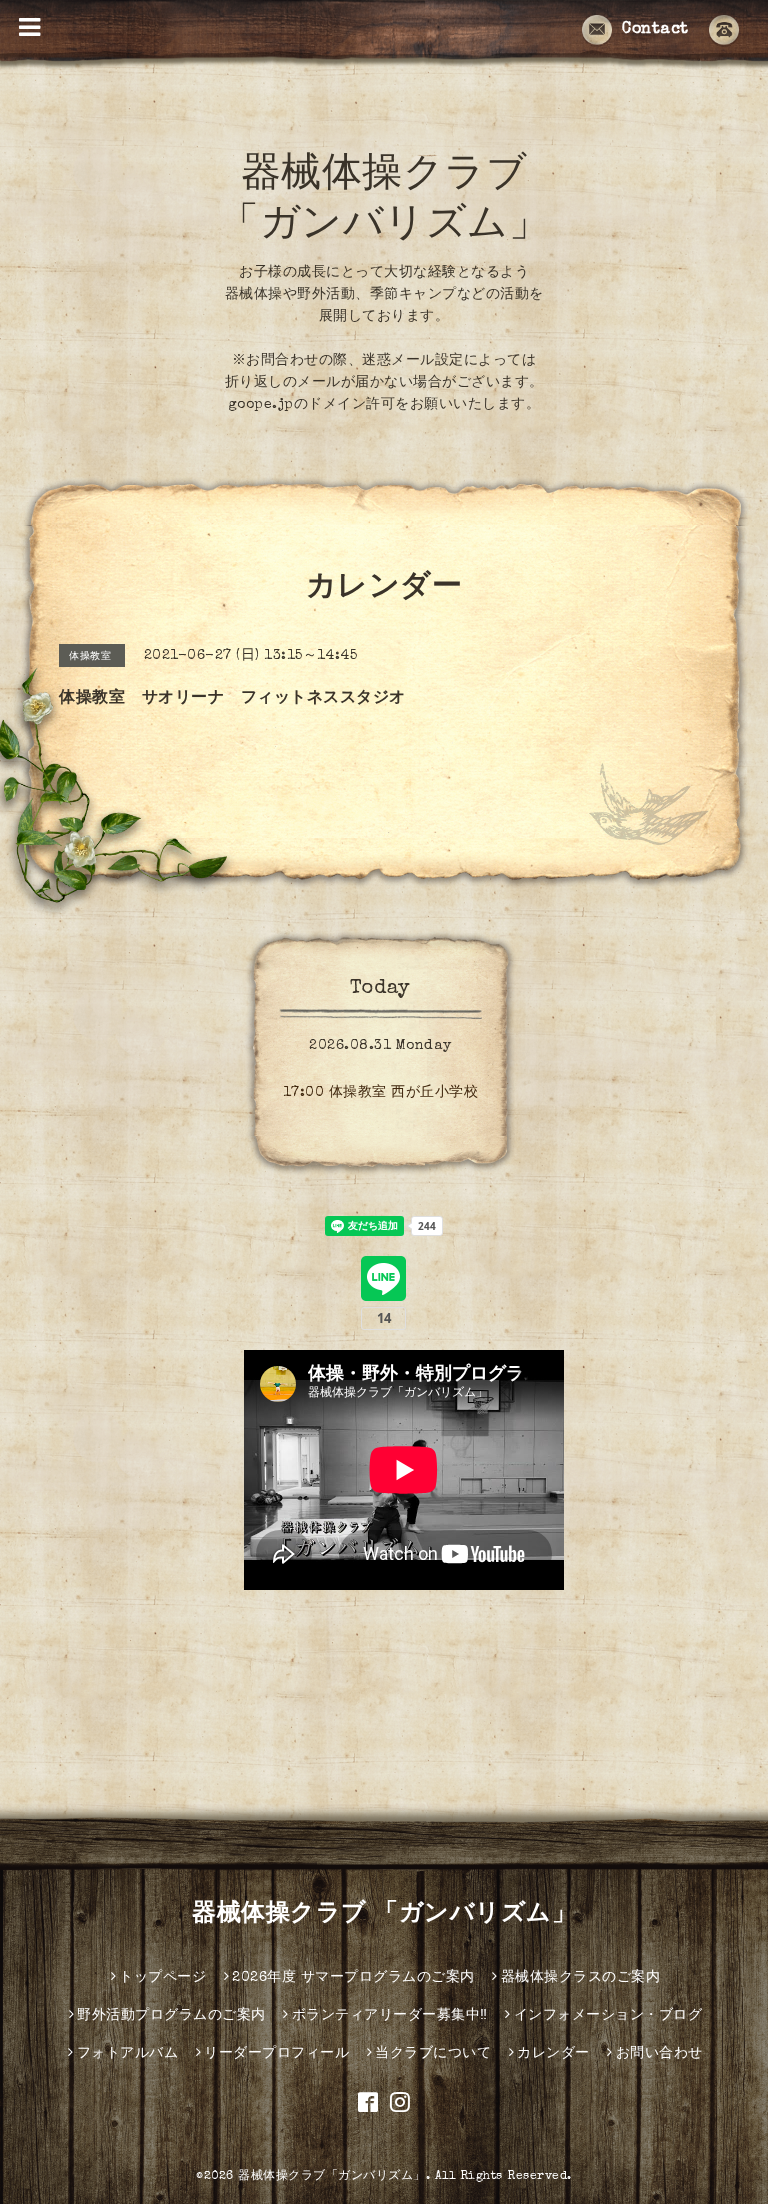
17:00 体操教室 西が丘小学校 (381, 1093)
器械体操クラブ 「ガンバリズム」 (384, 1915)
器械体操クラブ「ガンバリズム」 (332, 2177)
